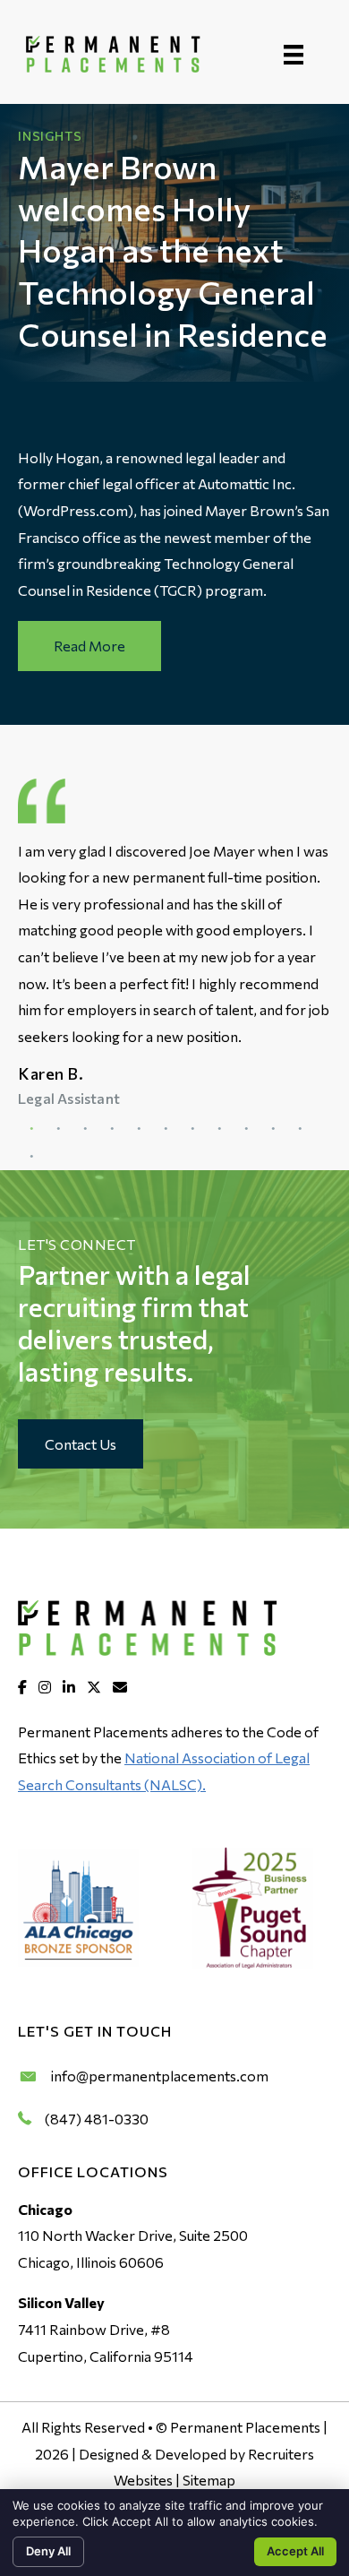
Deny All (48, 2551)
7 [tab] (192, 1129)
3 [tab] (85, 1129)
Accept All (295, 2551)
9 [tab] (246, 1129)
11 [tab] (300, 1129)
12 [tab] (31, 1157)
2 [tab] (58, 1129)
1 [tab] (31, 1129)
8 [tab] (219, 1129)
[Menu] (294, 54)
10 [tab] (273, 1129)
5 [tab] (139, 1129)
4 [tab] (112, 1129)
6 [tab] (166, 1129)
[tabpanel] (174, 975)
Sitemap (209, 2480)
